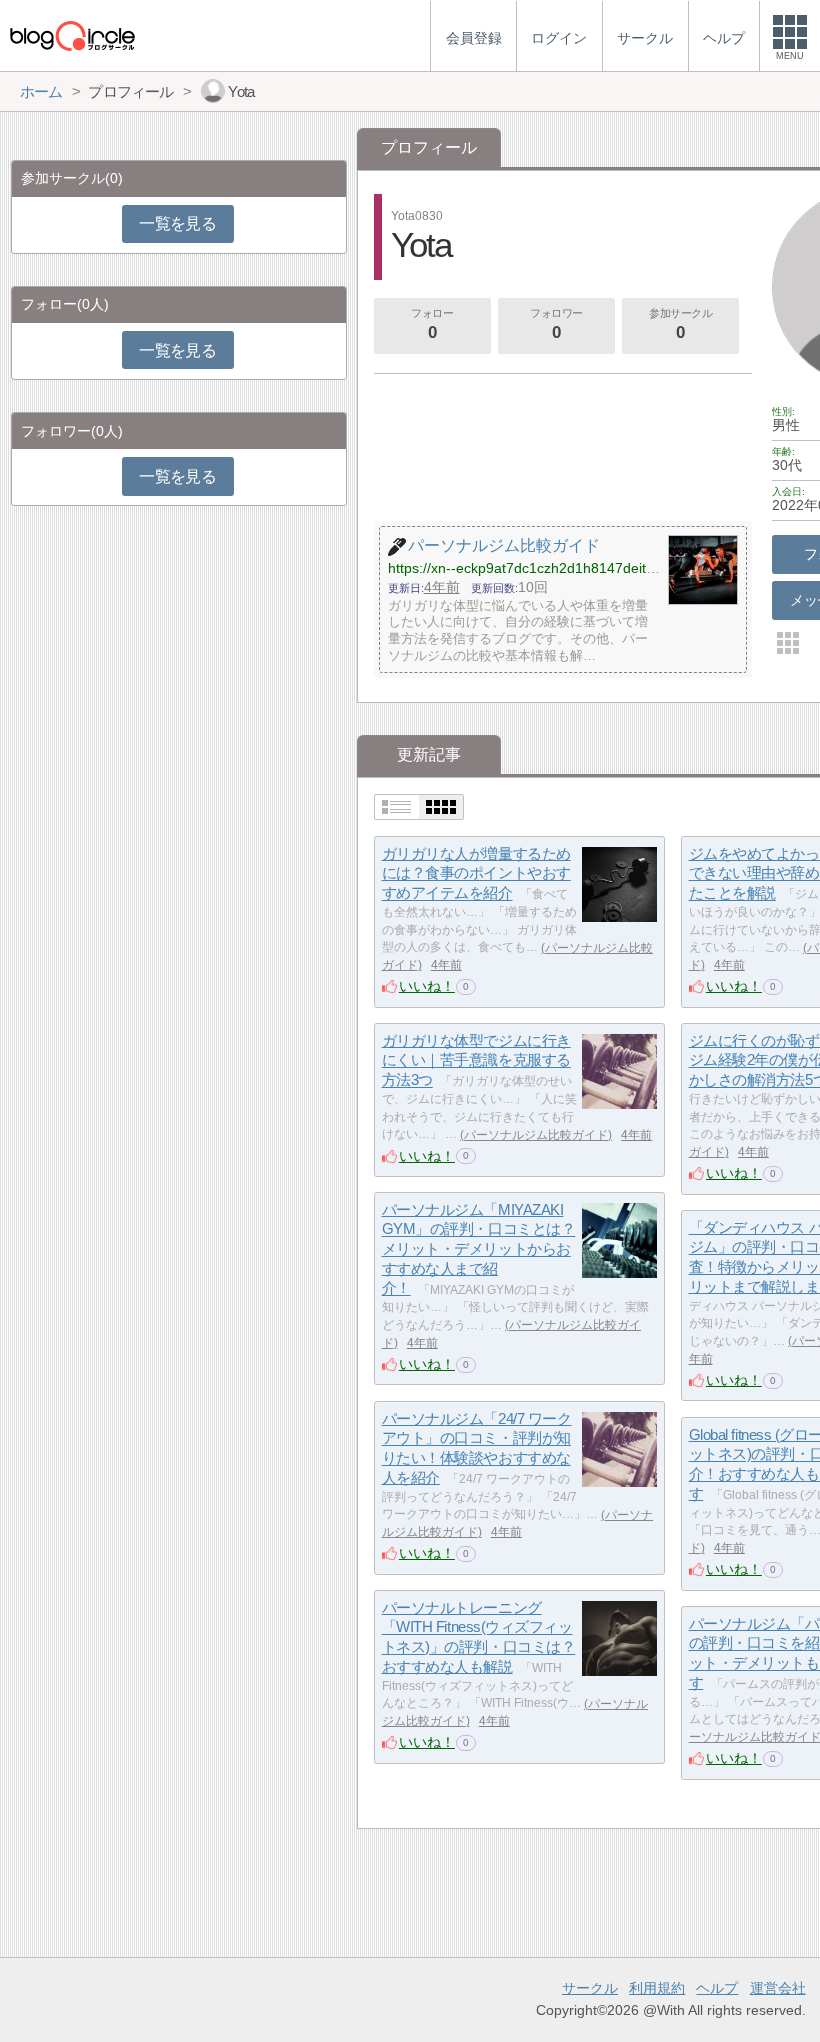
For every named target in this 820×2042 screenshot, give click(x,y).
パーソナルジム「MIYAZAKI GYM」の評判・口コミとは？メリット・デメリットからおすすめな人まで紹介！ (479, 1249)
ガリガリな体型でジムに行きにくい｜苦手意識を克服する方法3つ (476, 1060)
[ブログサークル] (72, 35)
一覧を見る (177, 223)
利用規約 (657, 1988)
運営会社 (778, 1988)
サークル (590, 1988)
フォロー (432, 324)
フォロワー (556, 324)
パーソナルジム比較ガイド (536, 1135)
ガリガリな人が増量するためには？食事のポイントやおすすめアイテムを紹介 (476, 873)
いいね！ (427, 986)
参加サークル (680, 324)
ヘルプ (717, 1988)
